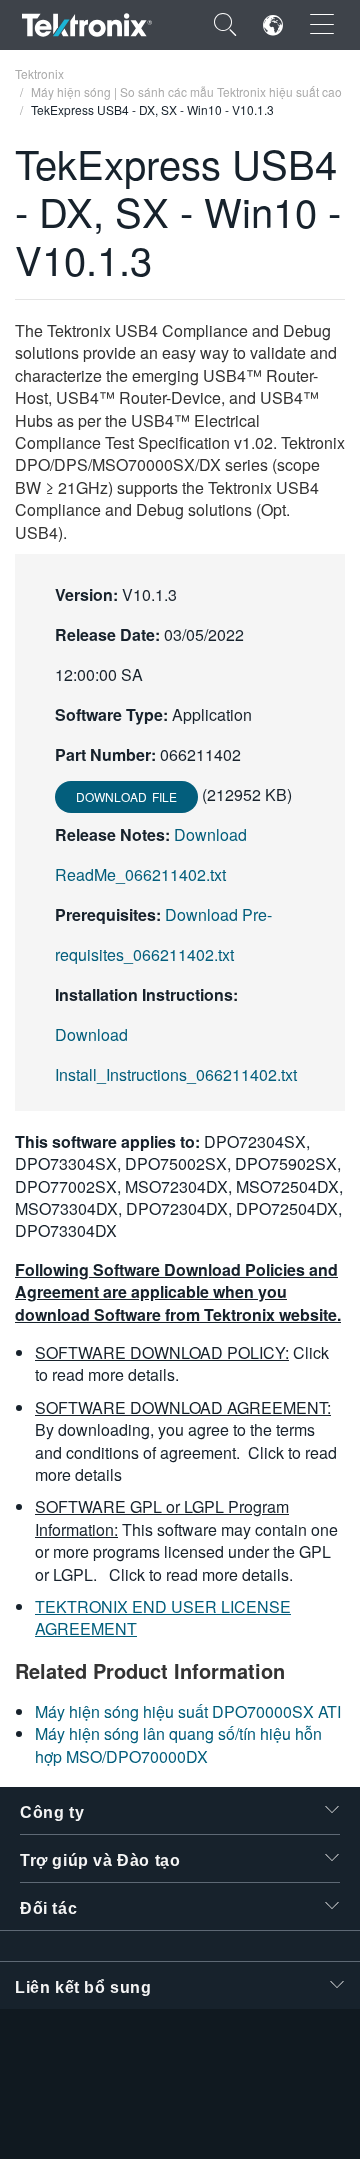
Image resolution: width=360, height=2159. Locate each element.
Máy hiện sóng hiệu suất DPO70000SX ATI (188, 1711)
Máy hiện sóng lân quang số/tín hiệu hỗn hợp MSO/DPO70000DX (178, 1744)
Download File (126, 796)
